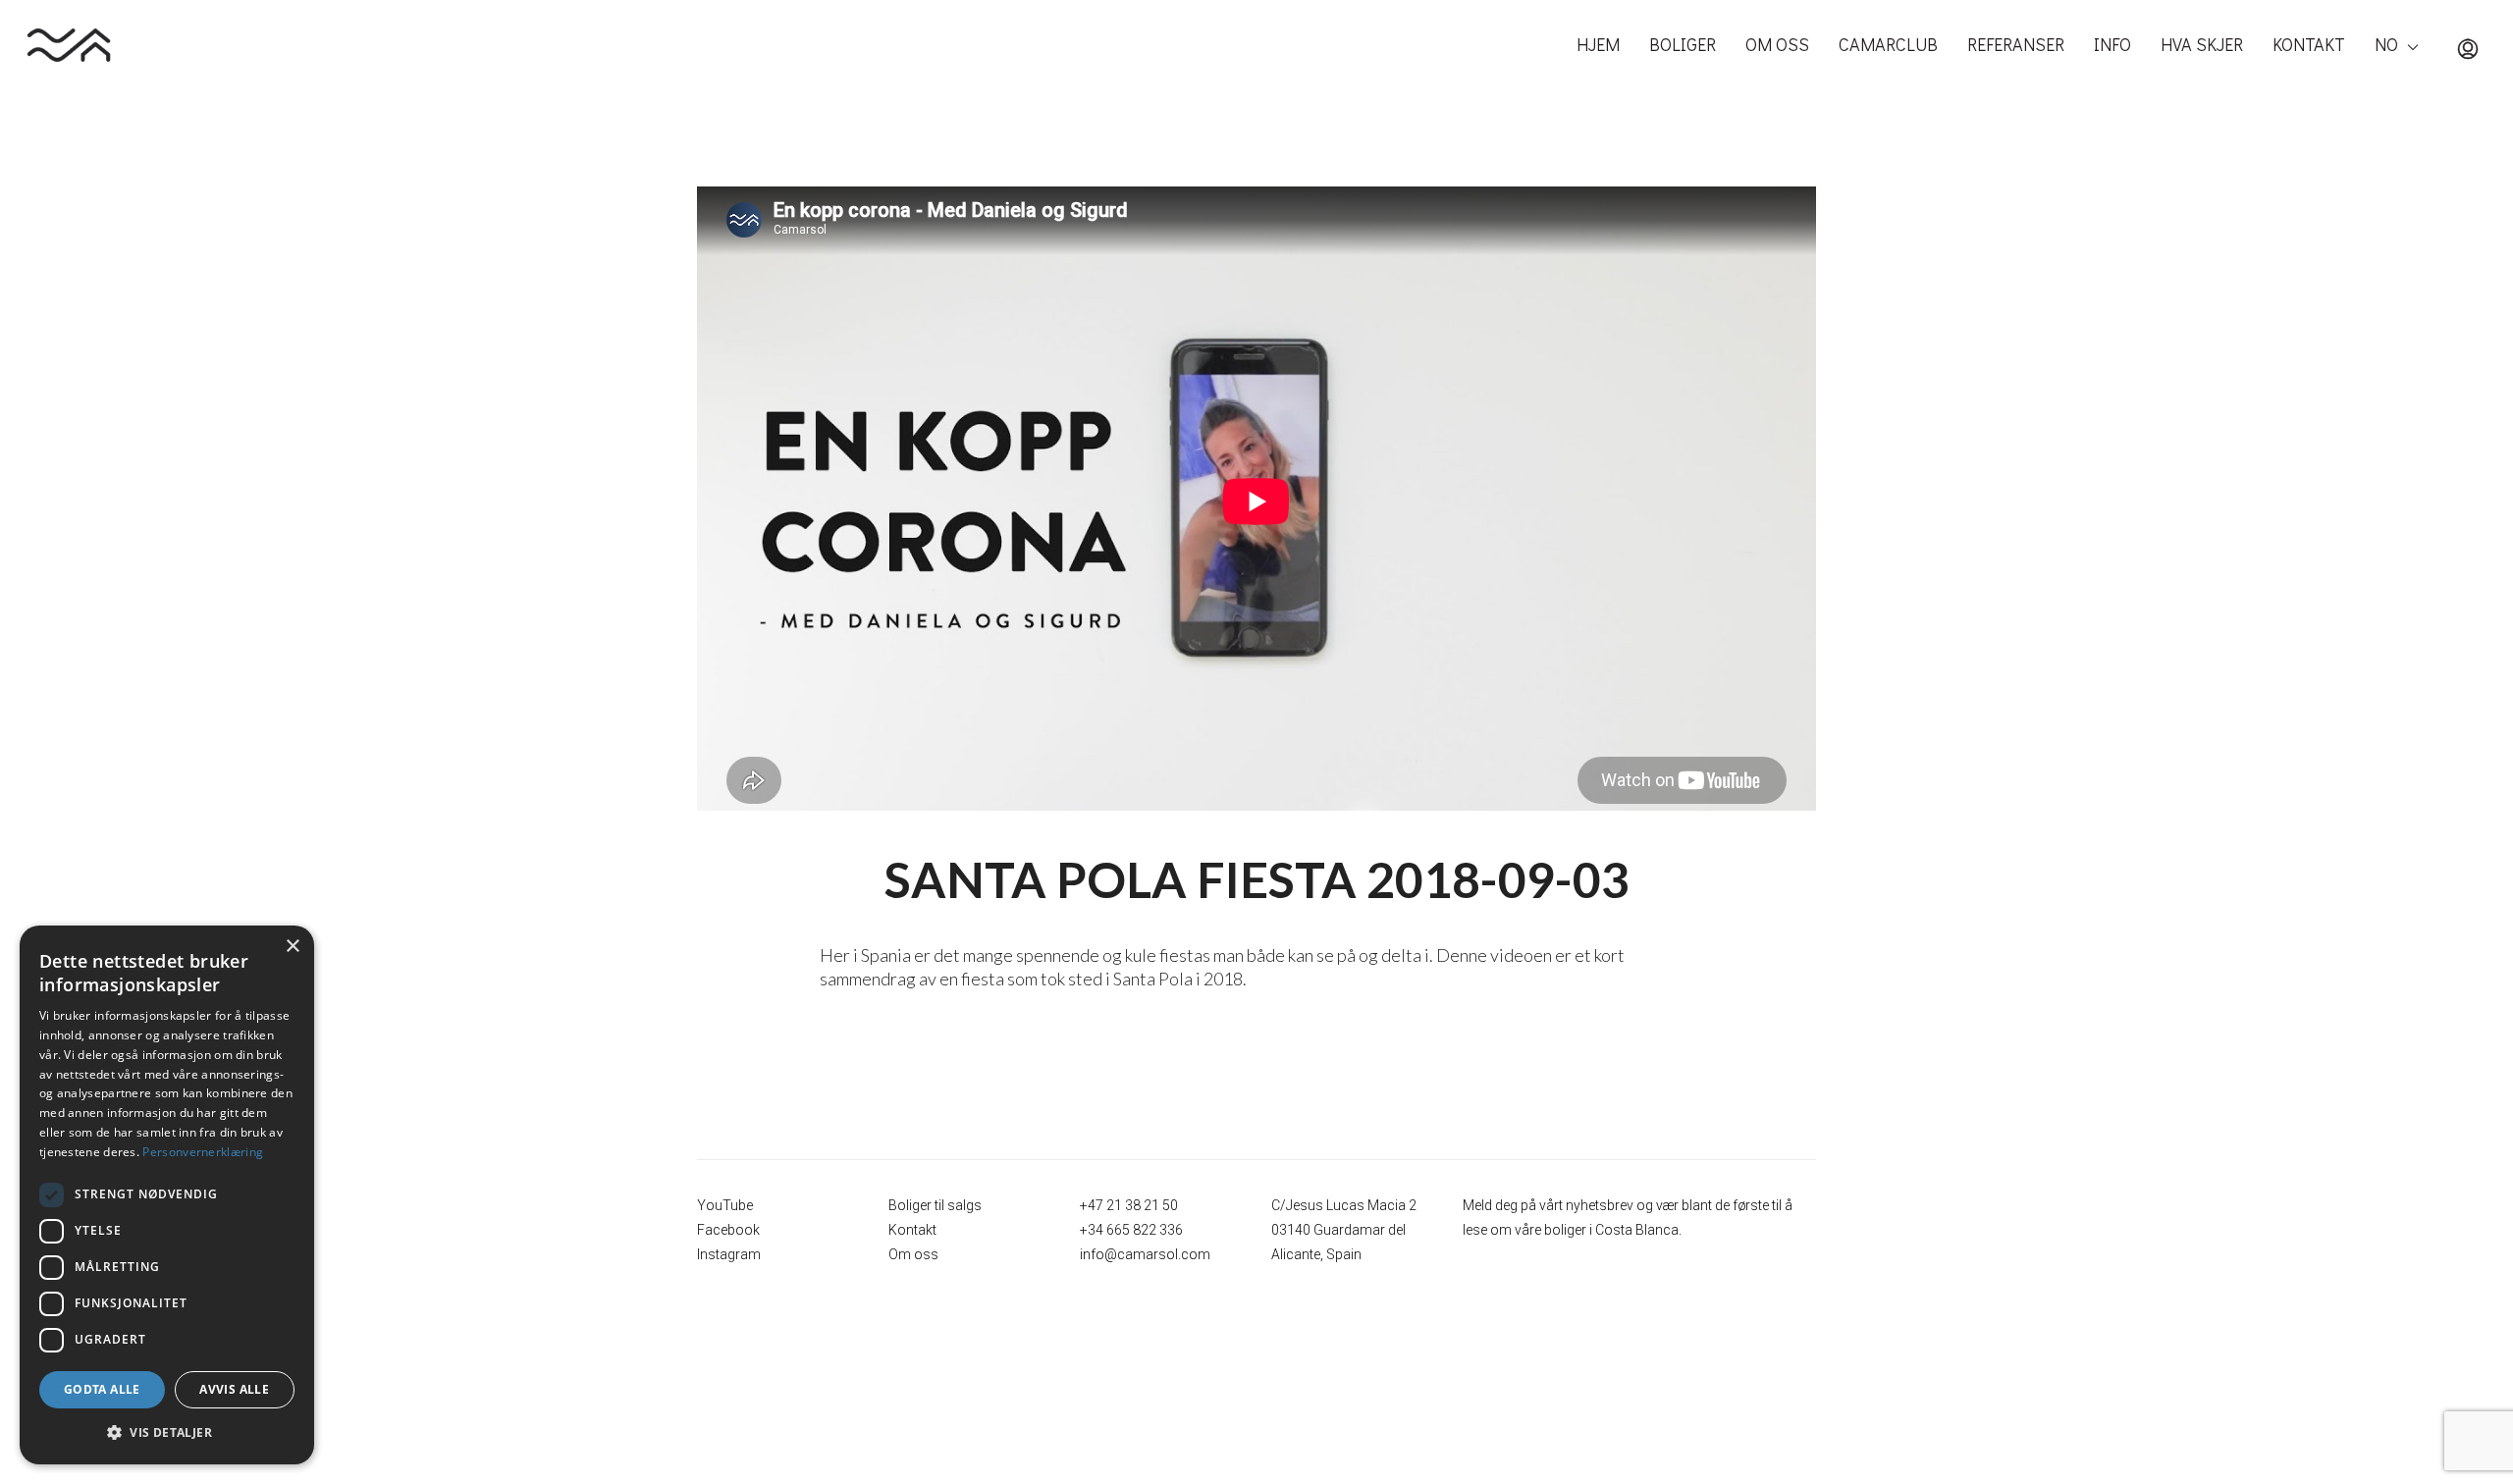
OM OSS (1777, 44)
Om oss (913, 1254)
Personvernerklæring (203, 1152)
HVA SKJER (2202, 44)
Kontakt (912, 1230)
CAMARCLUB (1888, 44)
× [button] (292, 947)
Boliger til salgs (935, 1205)
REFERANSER (2016, 44)
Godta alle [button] (102, 1389)
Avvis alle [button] (234, 1389)
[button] (167, 1433)
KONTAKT (2309, 44)
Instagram (729, 1254)
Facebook (728, 1230)
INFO (2112, 44)
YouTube (725, 1205)
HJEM (1598, 44)
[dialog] (167, 1195)
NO (2386, 44)
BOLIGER (1683, 44)
